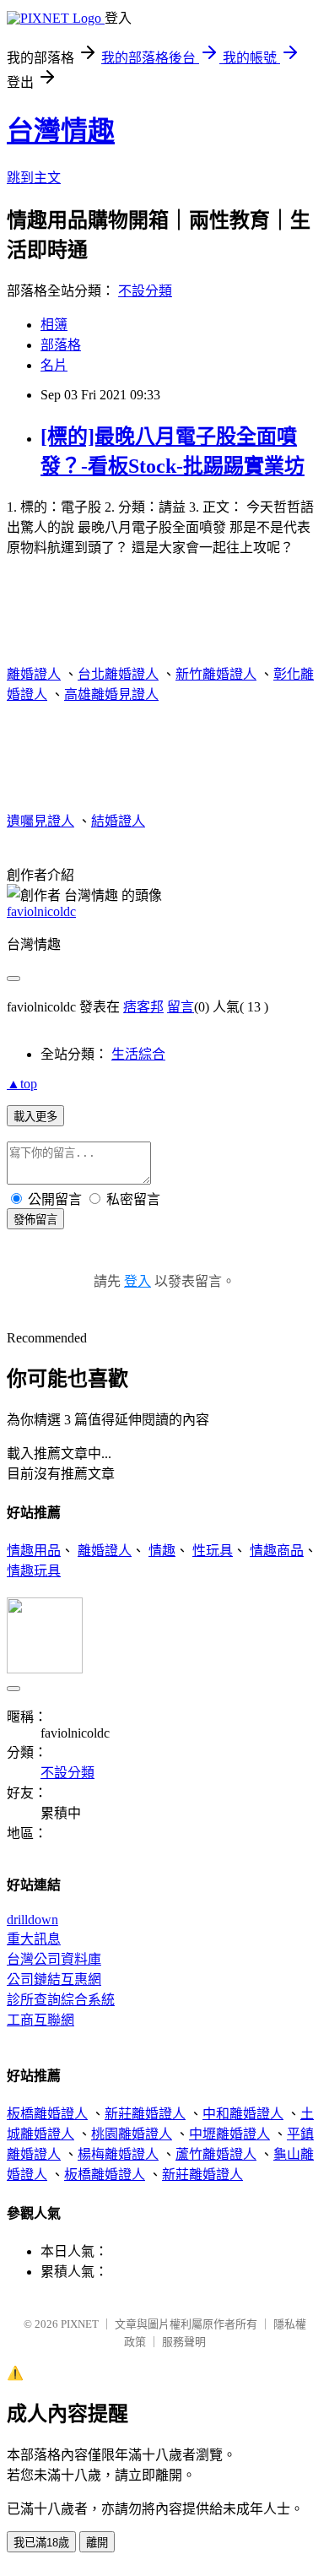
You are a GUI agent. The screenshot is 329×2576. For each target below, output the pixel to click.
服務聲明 (184, 2342)
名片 (54, 365)
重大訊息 (34, 1939)
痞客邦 (143, 1007)
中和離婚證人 (243, 2114)
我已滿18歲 (41, 2543)
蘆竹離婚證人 (216, 2154)
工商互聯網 (40, 2020)
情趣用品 (34, 1551)
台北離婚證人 (118, 674)
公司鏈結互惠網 (54, 1979)
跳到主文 (34, 178)
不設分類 (145, 291)
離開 (97, 2543)
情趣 (162, 1551)
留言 (181, 1007)
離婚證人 (34, 674)
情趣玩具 (34, 1571)
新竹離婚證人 (216, 674)
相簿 (54, 325)
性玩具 (213, 1551)
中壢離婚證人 (229, 2134)
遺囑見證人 (40, 821)
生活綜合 (138, 1054)
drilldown (32, 1920)
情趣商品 (277, 1551)
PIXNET (80, 2324)
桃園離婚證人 (132, 2134)
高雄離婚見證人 (111, 694)
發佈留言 (35, 1220)
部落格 (61, 345)
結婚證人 (118, 821)
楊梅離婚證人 (118, 2154)
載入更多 (35, 1117)
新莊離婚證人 (145, 2114)
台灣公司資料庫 (54, 1959)
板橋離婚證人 (47, 2114)
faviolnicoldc (41, 911)
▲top (22, 1084)
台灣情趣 (61, 131)
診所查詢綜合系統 (61, 2000)
